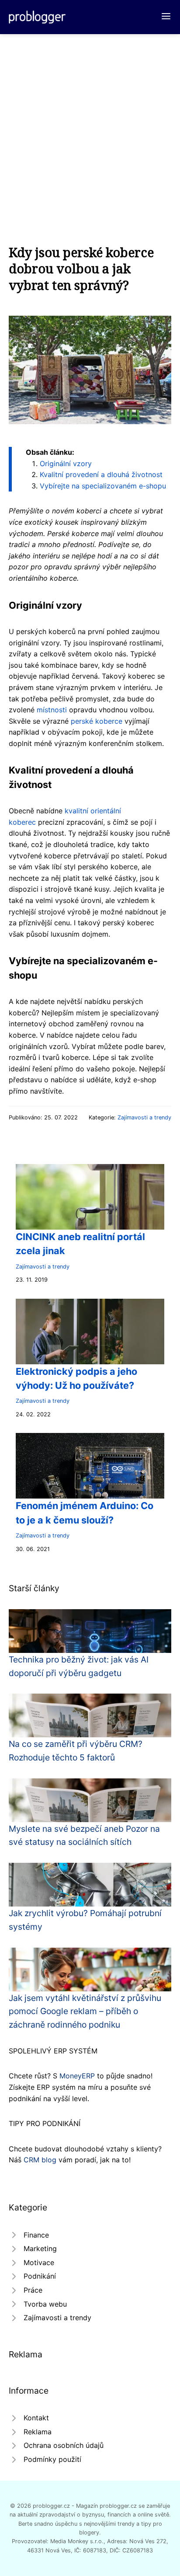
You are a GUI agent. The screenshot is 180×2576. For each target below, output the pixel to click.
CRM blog (40, 2160)
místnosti (52, 710)
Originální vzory (66, 464)
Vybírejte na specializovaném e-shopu (103, 486)
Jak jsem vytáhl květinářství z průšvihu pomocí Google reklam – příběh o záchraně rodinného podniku (85, 2011)
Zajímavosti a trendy (144, 1117)
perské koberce (97, 721)
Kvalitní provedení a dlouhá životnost (101, 474)
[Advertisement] (90, 129)
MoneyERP (77, 2076)
